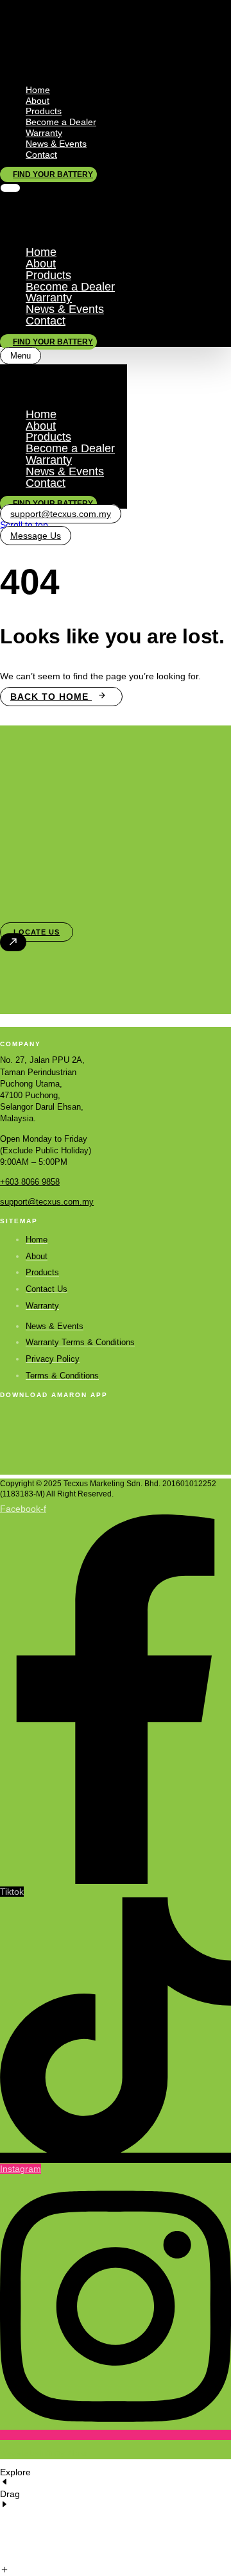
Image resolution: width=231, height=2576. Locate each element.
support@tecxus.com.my (47, 1202)
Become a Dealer (61, 122)
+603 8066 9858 (30, 1182)
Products (44, 111)
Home (38, 90)
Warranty (44, 133)
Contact (41, 155)
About (38, 101)
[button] (10, 188)
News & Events (56, 144)
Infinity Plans (64, 2453)
